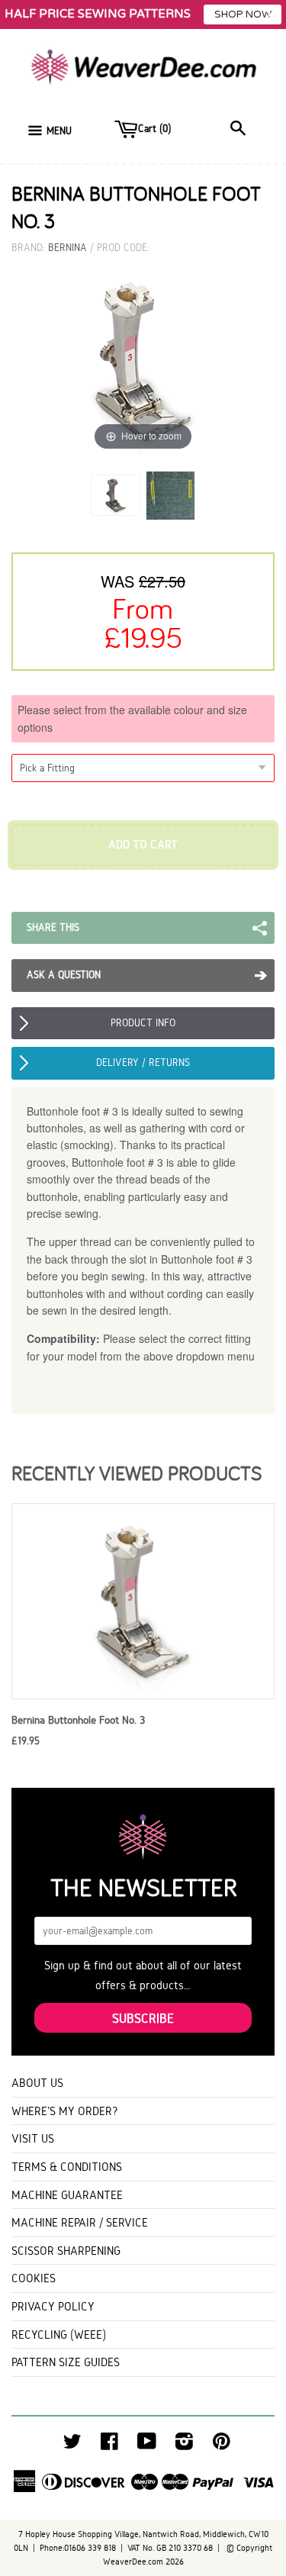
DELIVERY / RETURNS (143, 1063)
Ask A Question (64, 975)
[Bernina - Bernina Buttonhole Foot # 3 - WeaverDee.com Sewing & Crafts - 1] (116, 495)
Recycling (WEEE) (59, 2334)
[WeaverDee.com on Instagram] (184, 2445)
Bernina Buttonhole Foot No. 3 (78, 1720)
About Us (37, 2083)
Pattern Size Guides (66, 2362)
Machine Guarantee (67, 2195)
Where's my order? (65, 2111)
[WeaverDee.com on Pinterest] (222, 2445)
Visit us (33, 2138)
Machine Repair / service (80, 2222)
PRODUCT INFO (143, 1023)
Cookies (34, 2278)
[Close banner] (270, 15)
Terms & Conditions (67, 2167)
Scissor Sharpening (66, 2251)
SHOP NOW (243, 14)
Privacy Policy (53, 2306)
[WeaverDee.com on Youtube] (147, 2445)
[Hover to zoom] (143, 361)
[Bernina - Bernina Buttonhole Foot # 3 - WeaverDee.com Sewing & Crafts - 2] (170, 495)
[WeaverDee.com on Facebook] (109, 2445)
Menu (59, 131)
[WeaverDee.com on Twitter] (72, 2445)
